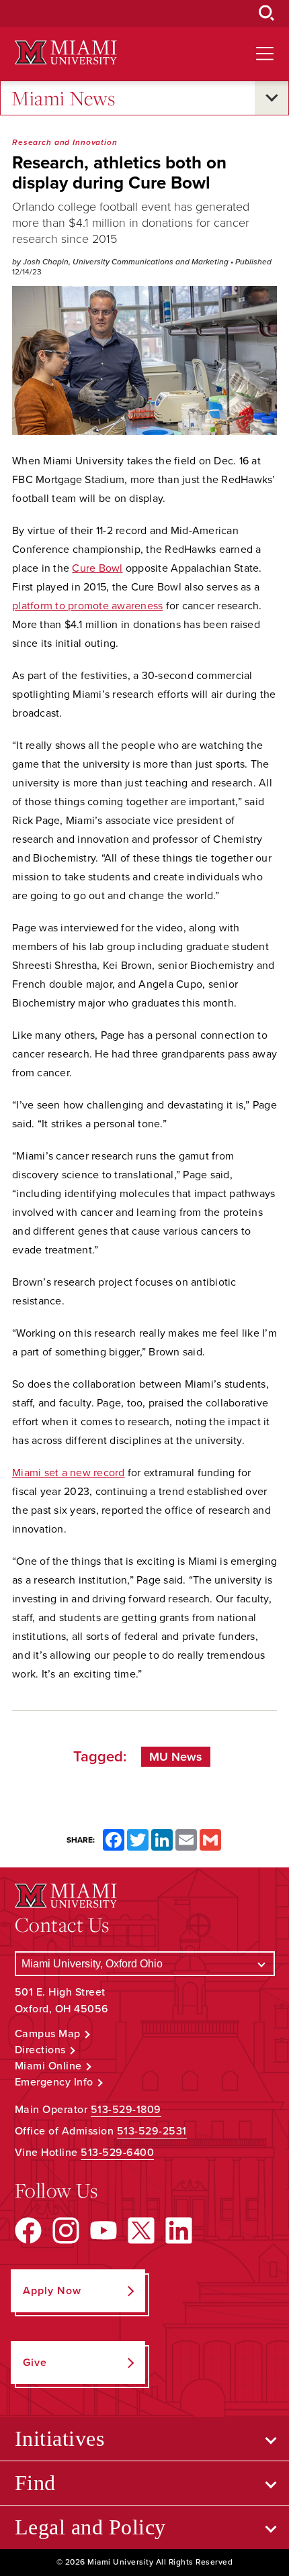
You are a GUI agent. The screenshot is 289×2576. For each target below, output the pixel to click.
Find (35, 2483)
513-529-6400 (117, 2153)
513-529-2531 (152, 2131)
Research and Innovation (65, 142)
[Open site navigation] (265, 54)
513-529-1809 (126, 2110)
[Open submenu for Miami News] (272, 98)
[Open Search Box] (267, 13)
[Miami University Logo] (66, 53)
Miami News (63, 98)
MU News (176, 1757)
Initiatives (60, 2438)
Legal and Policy (90, 2527)
